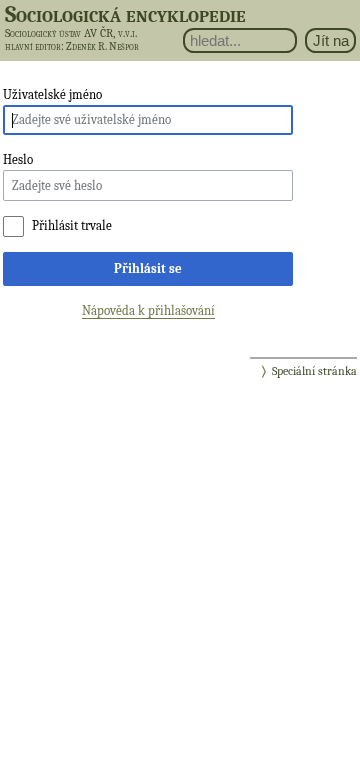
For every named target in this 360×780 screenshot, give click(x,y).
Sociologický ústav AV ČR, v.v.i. (71, 33)
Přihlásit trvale (72, 225)
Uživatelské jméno (52, 94)
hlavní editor (33, 46)
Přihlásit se (148, 268)
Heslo (18, 159)
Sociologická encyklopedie (125, 14)
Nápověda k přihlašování (148, 310)
